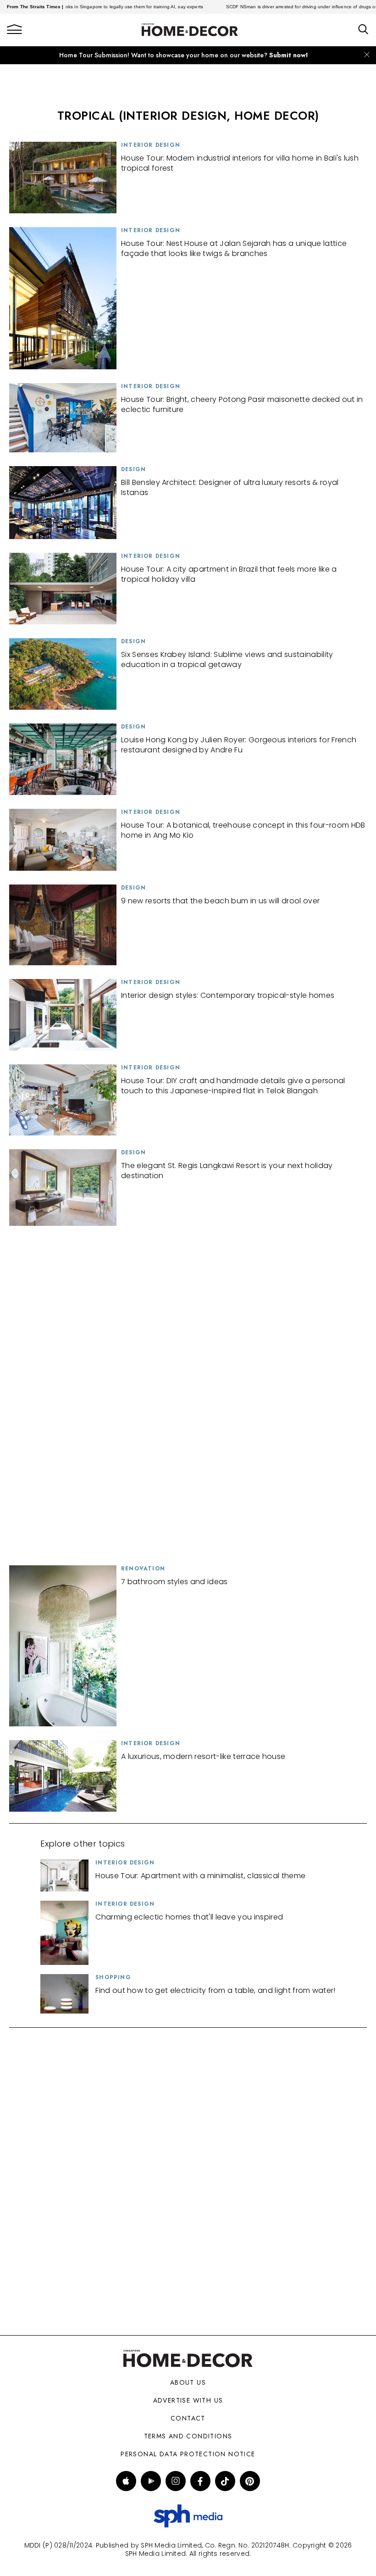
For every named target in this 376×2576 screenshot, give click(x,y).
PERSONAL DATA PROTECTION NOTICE (188, 2454)
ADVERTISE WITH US (188, 2400)
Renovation (143, 1569)
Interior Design (151, 145)
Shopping (113, 1977)
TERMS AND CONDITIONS (188, 2436)
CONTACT (188, 2418)
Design (133, 469)
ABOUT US (188, 2382)
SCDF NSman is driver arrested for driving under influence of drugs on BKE (280, 7)
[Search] (363, 30)
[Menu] (14, 30)
